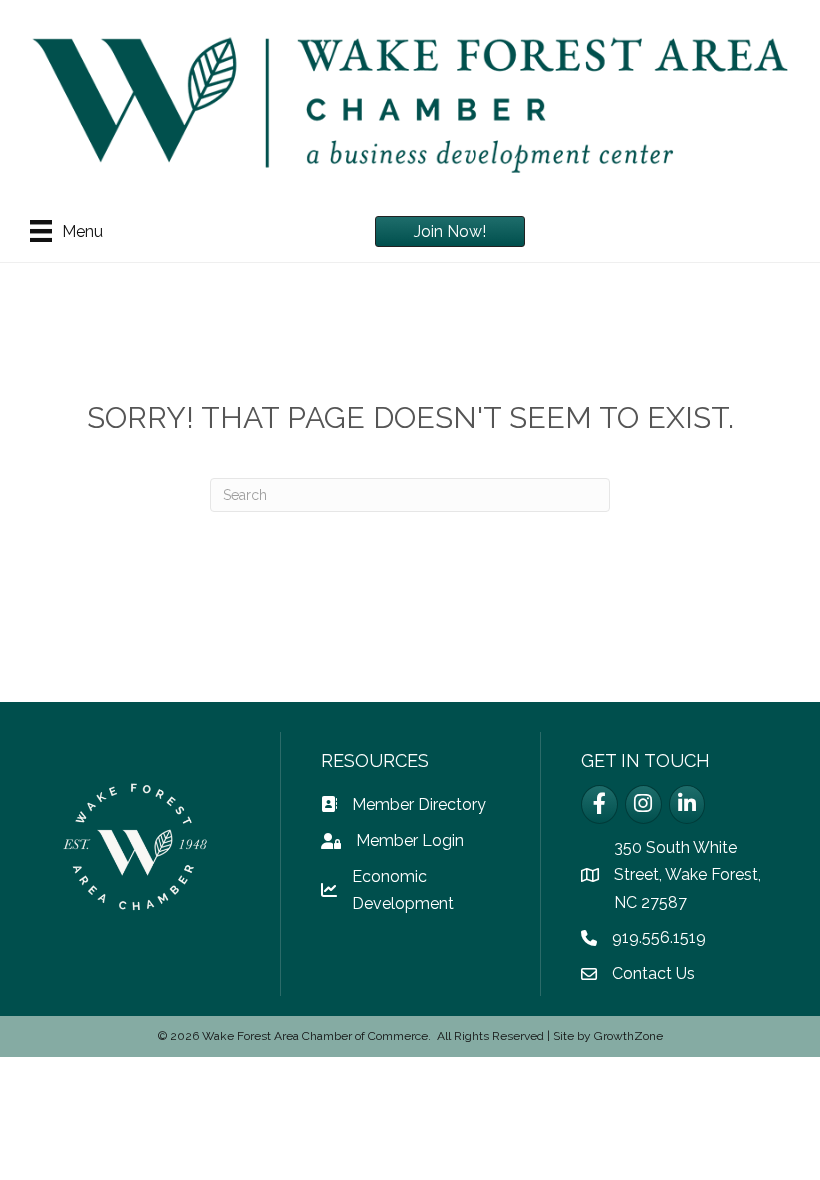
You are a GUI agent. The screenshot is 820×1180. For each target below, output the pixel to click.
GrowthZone (628, 1036)
